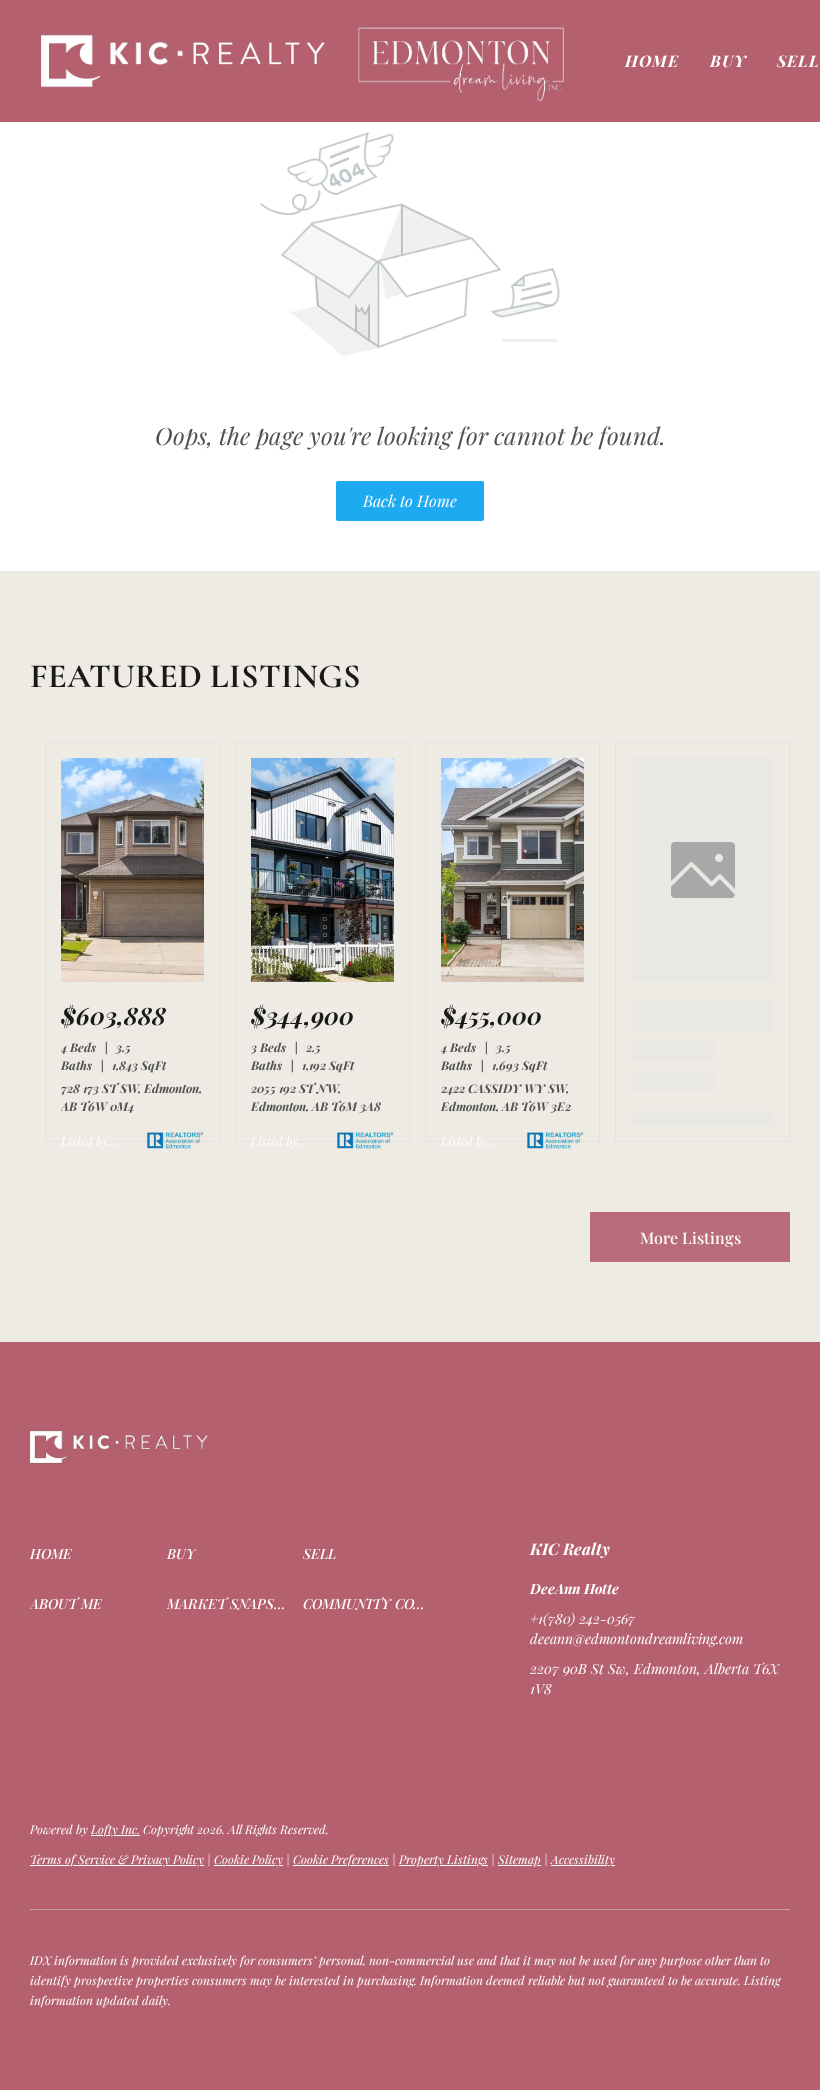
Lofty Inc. (115, 1829)
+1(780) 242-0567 (582, 1618)
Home (652, 60)
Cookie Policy (248, 1859)
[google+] (705, 1734)
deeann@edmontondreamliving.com (636, 1638)
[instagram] (625, 1734)
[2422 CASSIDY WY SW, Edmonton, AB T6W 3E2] (512, 977)
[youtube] (665, 1734)
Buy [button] (728, 60)
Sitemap (519, 1859)
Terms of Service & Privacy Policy (117, 1859)
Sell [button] (798, 60)
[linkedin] (585, 1734)
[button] (184, 61)
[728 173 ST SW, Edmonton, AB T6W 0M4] (132, 977)
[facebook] (545, 1734)
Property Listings (443, 1859)
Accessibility (583, 1859)
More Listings (690, 1237)
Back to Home (410, 500)
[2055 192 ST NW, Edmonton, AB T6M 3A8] (322, 977)
